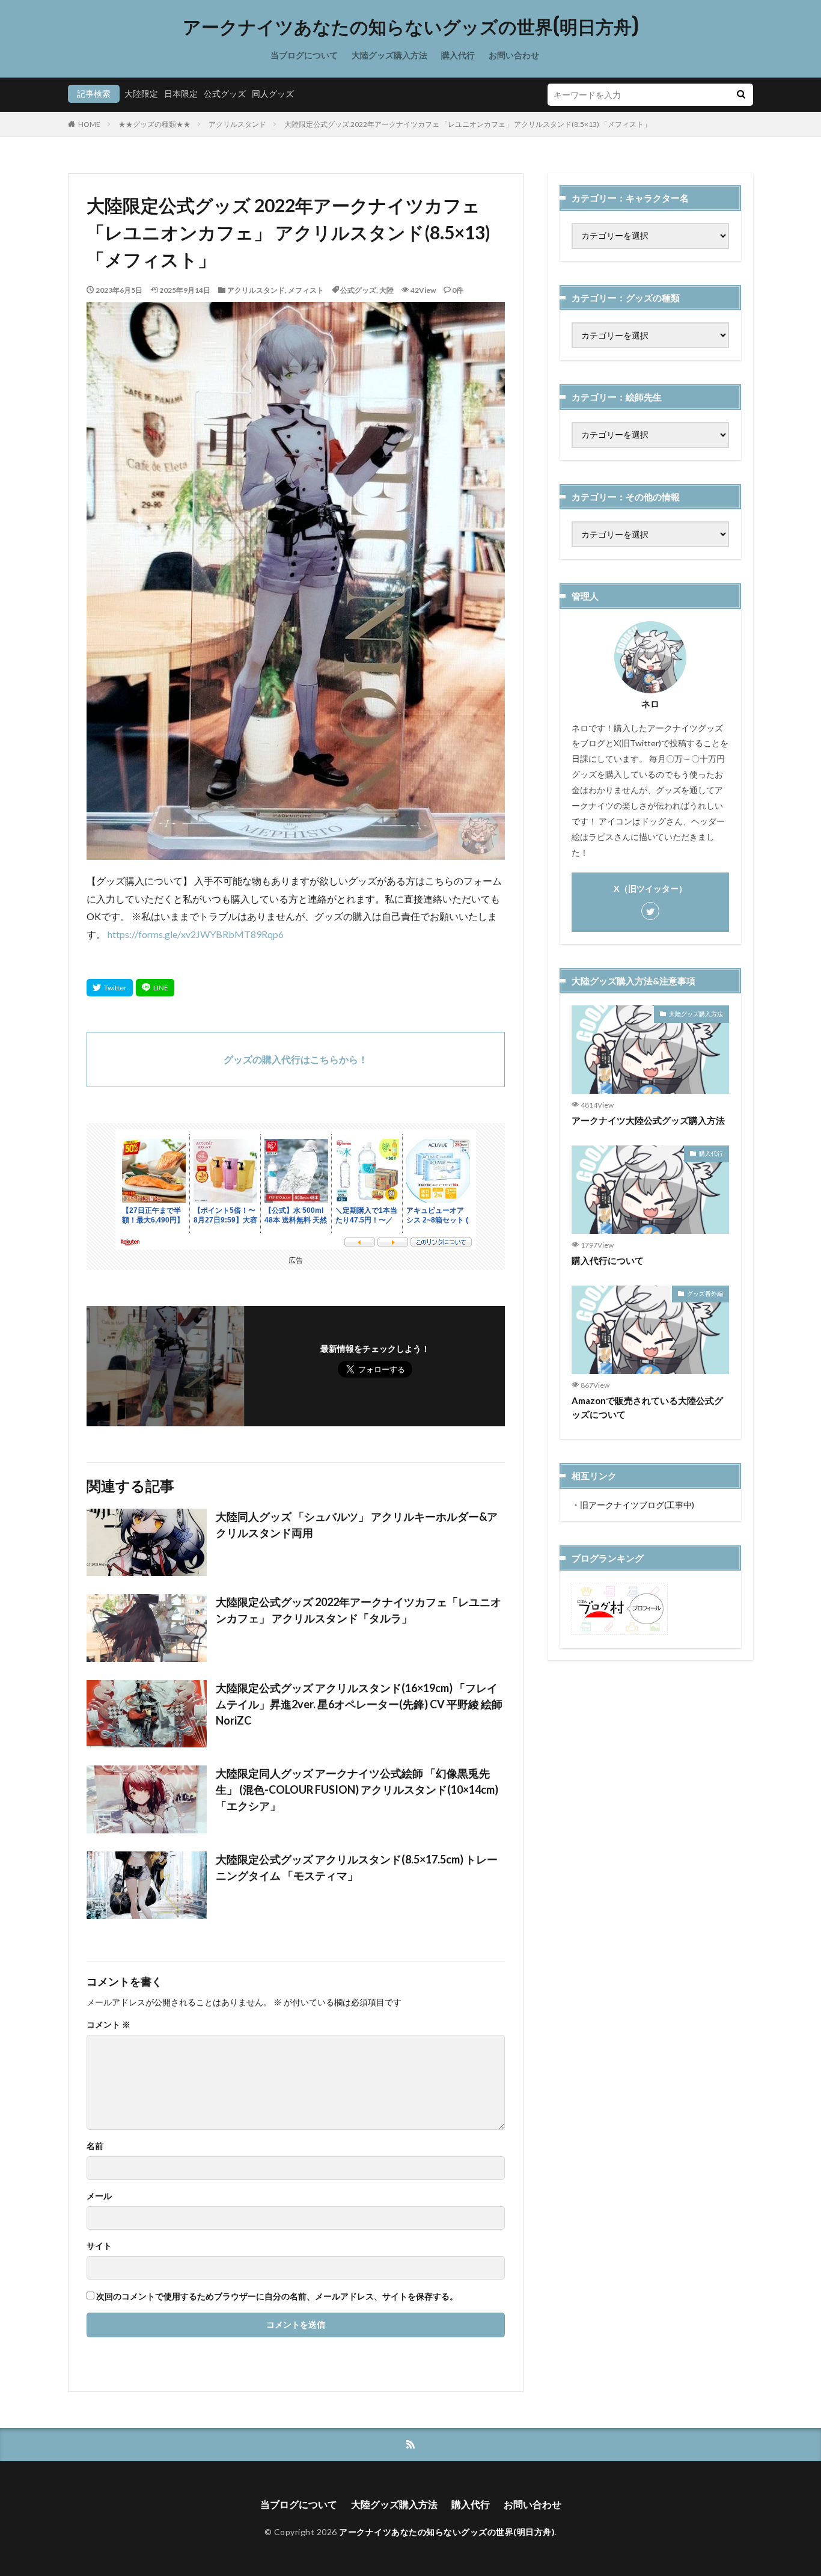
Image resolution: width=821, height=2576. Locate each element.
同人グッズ (273, 94)
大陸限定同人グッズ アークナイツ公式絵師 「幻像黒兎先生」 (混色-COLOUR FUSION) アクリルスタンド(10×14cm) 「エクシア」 (357, 1789)
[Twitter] (110, 988)
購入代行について (608, 1260)
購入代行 (458, 55)
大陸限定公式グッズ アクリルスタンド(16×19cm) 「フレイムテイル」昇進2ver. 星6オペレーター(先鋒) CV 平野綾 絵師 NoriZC (360, 1704)
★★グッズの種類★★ (154, 124)
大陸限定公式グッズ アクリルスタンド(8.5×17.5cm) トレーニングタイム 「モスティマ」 (357, 1867)
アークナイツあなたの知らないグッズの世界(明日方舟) (411, 27)
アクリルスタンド (237, 124)
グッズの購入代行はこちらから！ (296, 1059)
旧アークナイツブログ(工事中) (637, 1505)
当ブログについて (304, 55)
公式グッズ (225, 94)
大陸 (386, 290)
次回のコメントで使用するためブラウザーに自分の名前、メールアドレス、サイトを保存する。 (277, 2296)
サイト (99, 2246)
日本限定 (181, 94)
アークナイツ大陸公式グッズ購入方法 (648, 1120)
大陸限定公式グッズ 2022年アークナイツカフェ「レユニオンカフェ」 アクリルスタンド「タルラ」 (359, 1610)
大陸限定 (141, 94)
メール (99, 2196)
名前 (95, 2146)
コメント (108, 2025)
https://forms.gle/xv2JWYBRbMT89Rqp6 (196, 934)
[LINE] (155, 988)
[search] (741, 95)
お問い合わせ (514, 55)
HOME (89, 124)
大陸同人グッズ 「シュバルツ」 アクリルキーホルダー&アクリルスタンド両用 (357, 1525)
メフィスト (306, 290)
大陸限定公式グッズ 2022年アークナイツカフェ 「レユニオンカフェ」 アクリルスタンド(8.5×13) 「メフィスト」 (468, 124)
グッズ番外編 (705, 1293)
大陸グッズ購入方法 (389, 55)
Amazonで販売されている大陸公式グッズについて (647, 1407)
